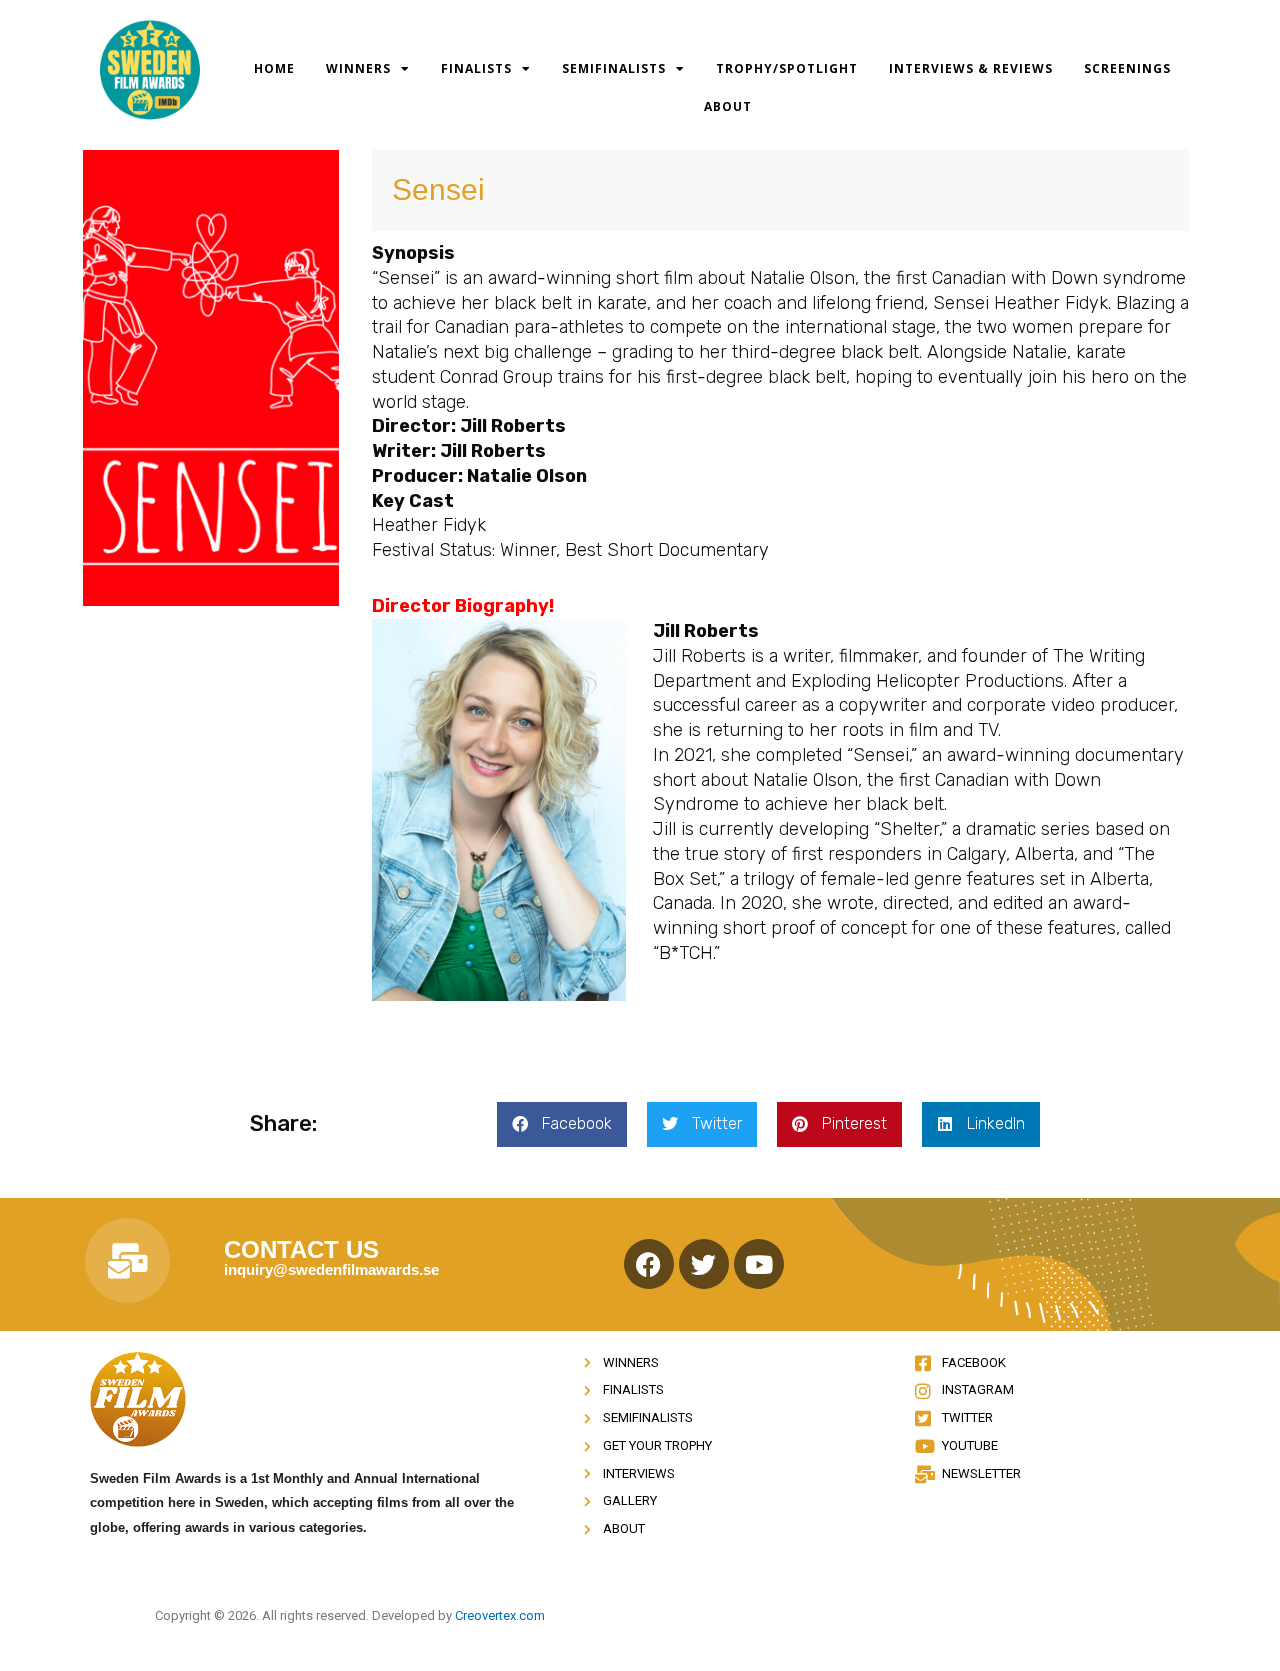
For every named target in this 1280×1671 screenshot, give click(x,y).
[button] (562, 1124)
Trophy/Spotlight (787, 68)
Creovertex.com (500, 1615)
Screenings (1127, 68)
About (728, 106)
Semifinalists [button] (614, 68)
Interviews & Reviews (971, 68)
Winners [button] (358, 68)
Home (274, 68)
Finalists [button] (476, 68)
